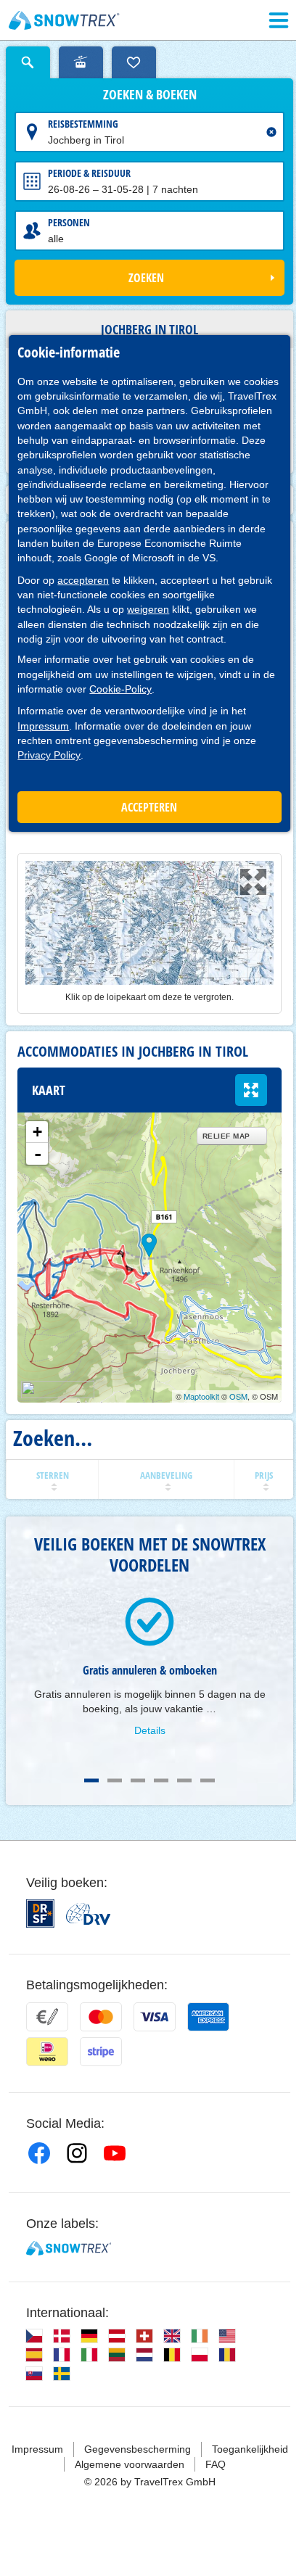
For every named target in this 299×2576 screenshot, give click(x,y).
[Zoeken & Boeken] (28, 62)
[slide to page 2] (115, 1780)
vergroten (251, 1090)
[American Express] (208, 2017)
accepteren (83, 580)
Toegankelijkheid (250, 2449)
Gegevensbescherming (138, 2449)
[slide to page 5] (184, 1780)
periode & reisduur (89, 173)
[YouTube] (115, 2153)
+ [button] (37, 1132)
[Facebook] (39, 2153)
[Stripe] (101, 2052)
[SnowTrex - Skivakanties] (69, 2248)
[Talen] (34, 2336)
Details (150, 1730)
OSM (238, 1396)
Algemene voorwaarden (130, 2464)
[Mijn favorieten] (134, 62)
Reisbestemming (83, 124)
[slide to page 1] (91, 1780)
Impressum (43, 726)
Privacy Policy (49, 755)
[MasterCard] (101, 2017)
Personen (69, 222)
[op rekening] (47, 2017)
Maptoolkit (201, 1396)
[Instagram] (77, 2153)
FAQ (216, 2464)
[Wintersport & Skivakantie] (64, 20)
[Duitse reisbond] (88, 1914)
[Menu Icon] (279, 20)
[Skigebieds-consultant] (81, 62)
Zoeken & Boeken (150, 95)
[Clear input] (271, 132)
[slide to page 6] (208, 1780)
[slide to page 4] (161, 1780)
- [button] (38, 1154)
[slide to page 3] (138, 1780)
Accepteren (149, 807)
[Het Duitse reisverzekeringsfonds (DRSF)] (40, 1914)
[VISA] (155, 2017)
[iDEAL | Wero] (47, 2052)
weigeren (148, 609)
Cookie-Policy (120, 689)
